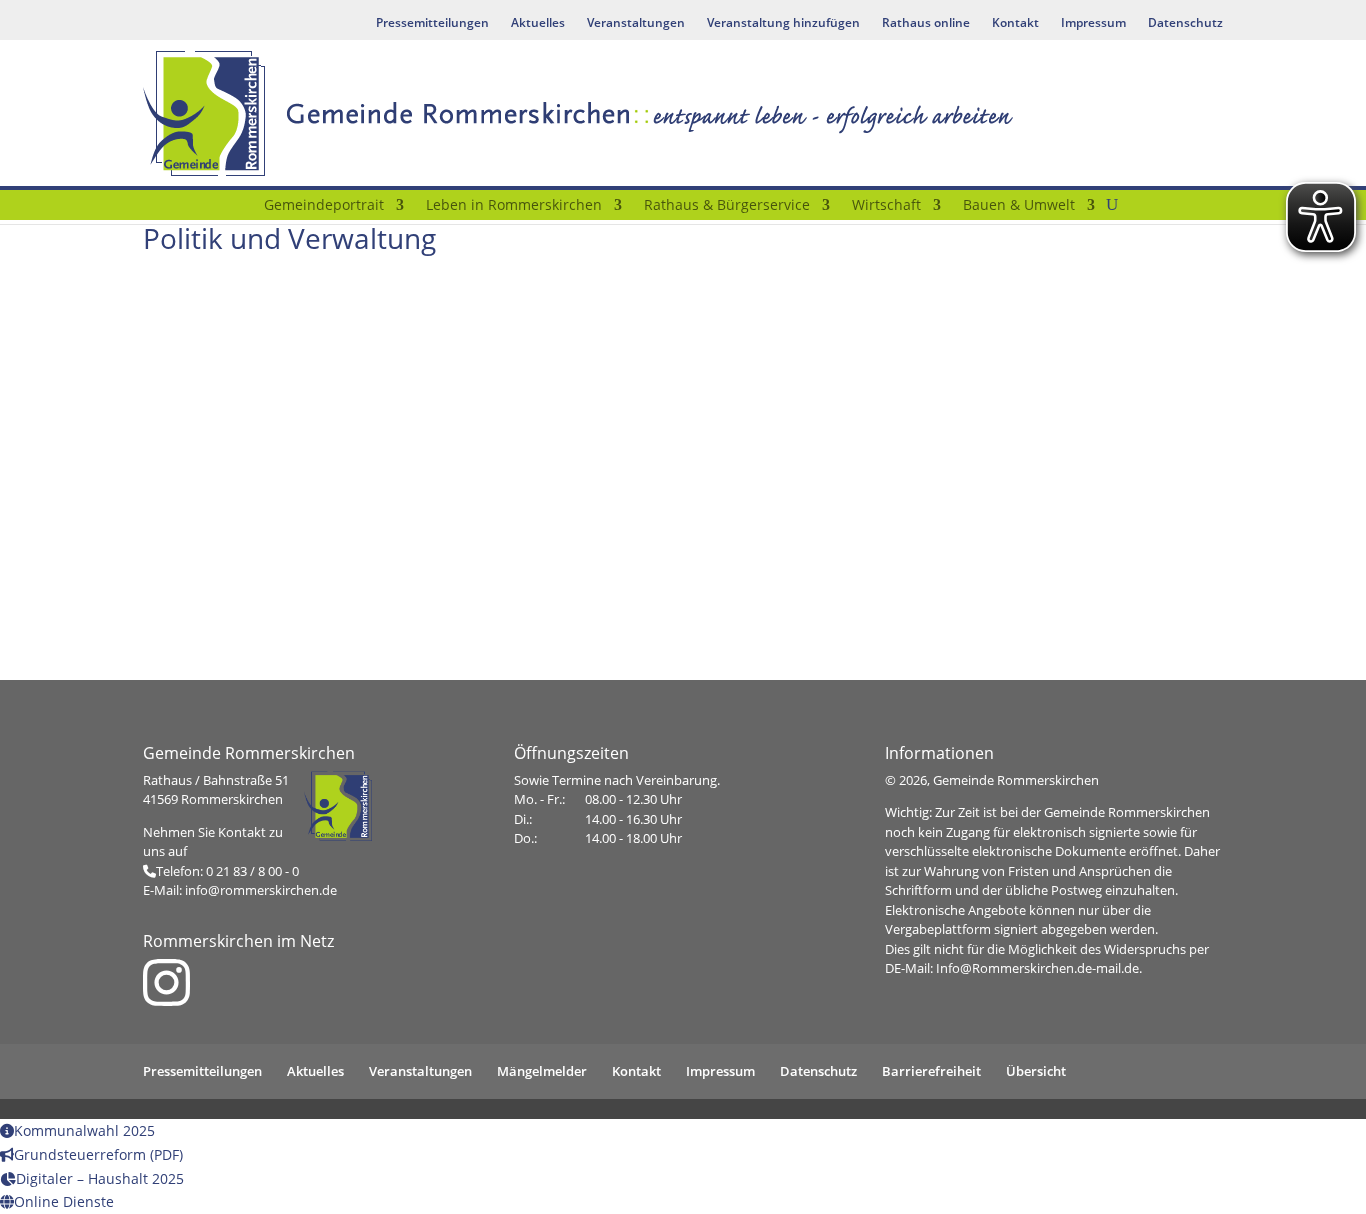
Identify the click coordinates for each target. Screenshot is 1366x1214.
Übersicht (1036, 1071)
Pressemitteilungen (432, 23)
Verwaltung (1054, 424)
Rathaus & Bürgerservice (727, 206)
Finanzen (682, 641)
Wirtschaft (886, 206)
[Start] (240, 209)
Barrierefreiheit (931, 1071)
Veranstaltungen (636, 23)
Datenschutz (1185, 23)
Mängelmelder (542, 1071)
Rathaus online (926, 23)
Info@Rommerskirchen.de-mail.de (1037, 968)
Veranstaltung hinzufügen (783, 23)
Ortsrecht (682, 424)
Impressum (1093, 23)
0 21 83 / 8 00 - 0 (252, 871)
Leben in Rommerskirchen (514, 206)
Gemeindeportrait (324, 206)
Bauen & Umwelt (1019, 206)
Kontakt (1015, 23)
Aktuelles (538, 23)
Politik (312, 424)
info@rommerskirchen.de (261, 890)
